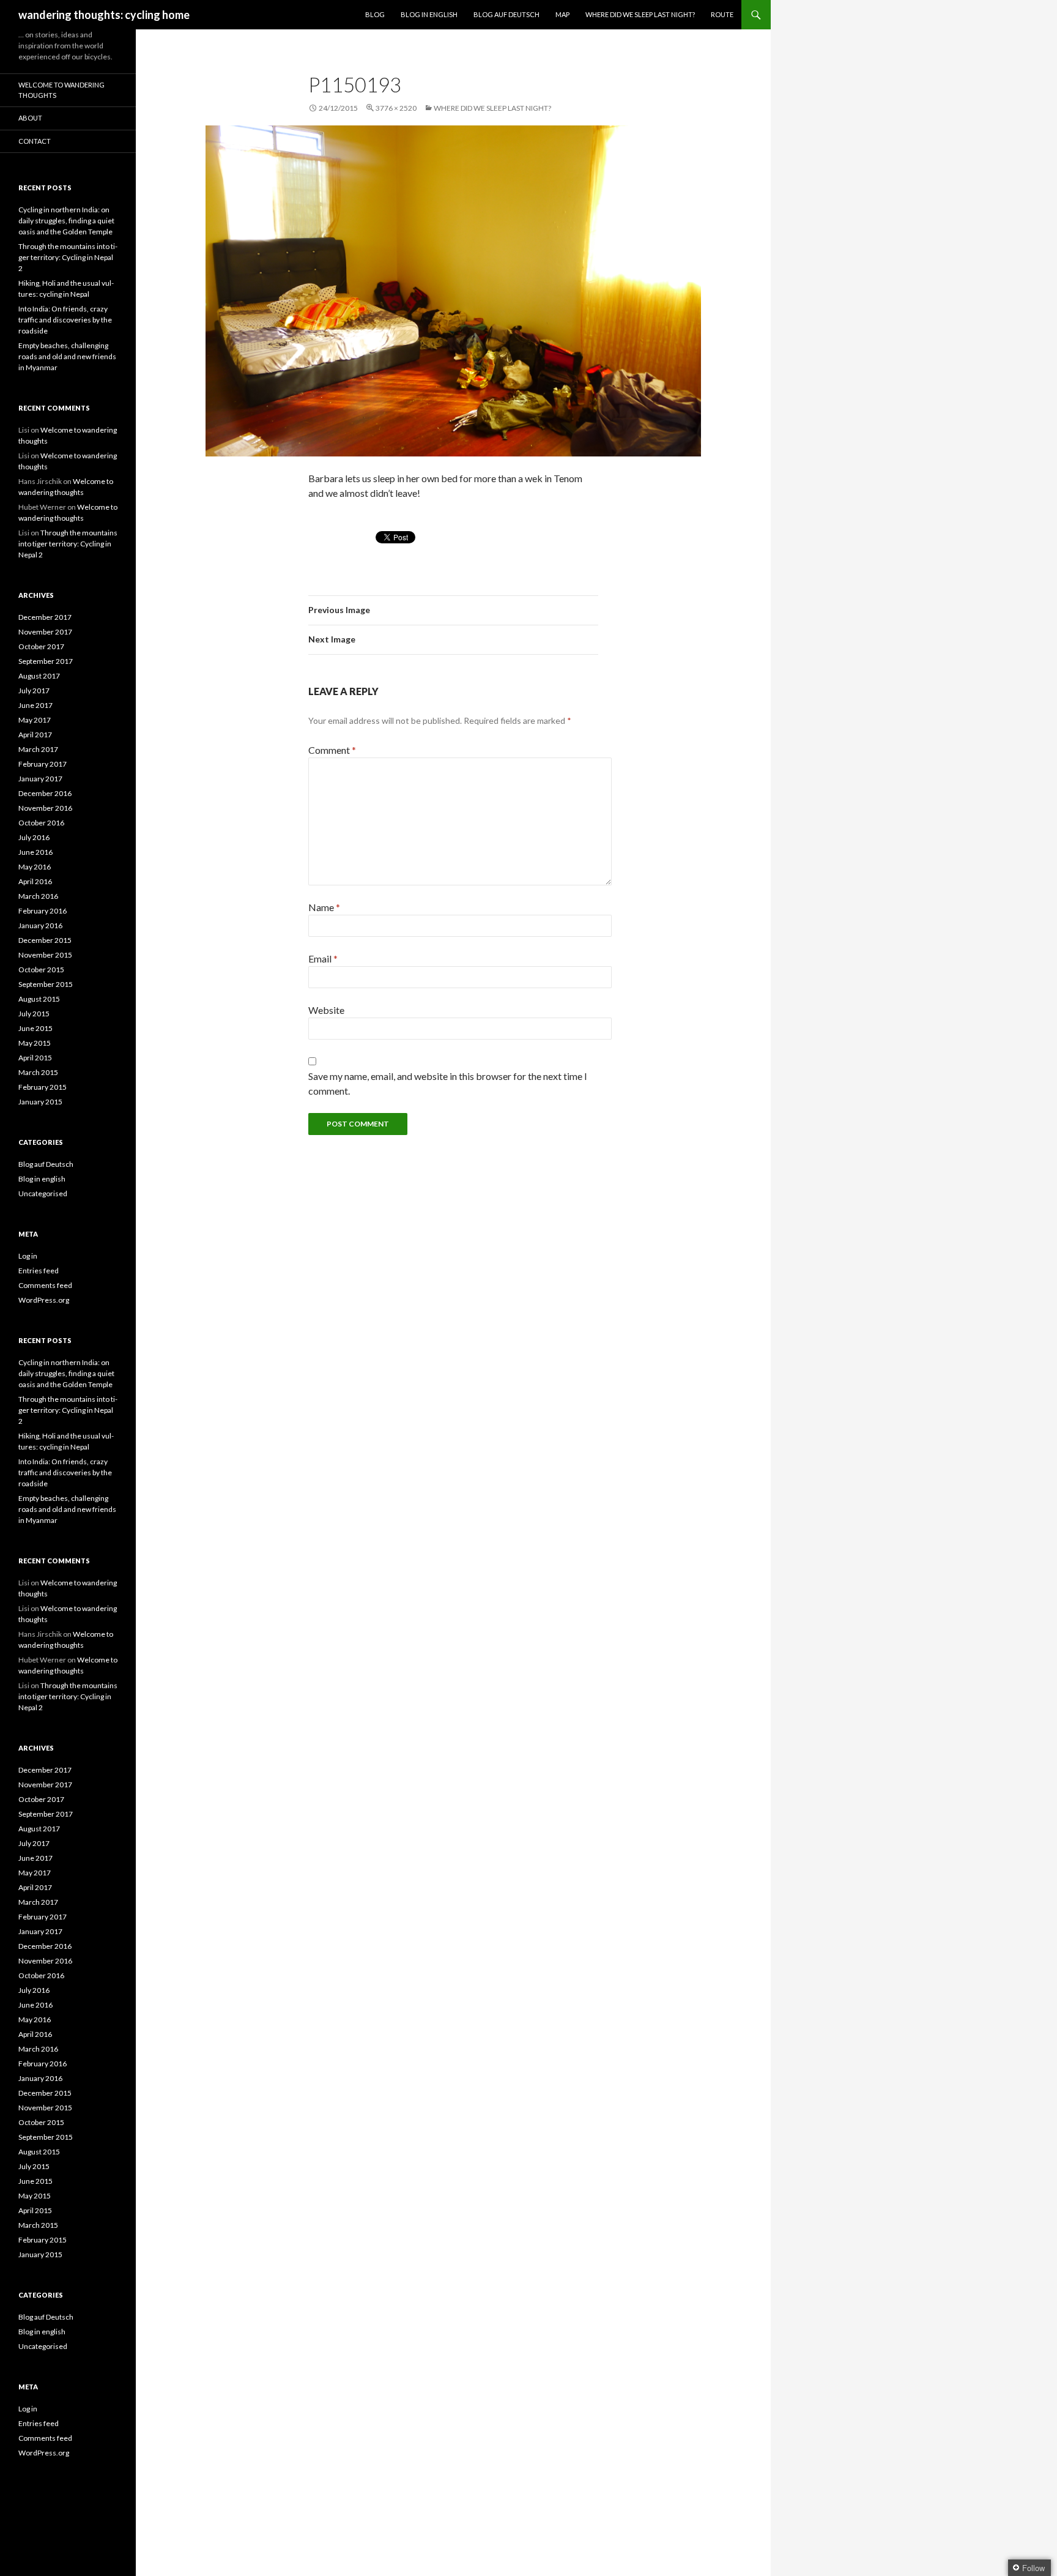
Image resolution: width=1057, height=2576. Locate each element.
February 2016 (43, 911)
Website (326, 1010)
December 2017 (45, 617)
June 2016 (35, 852)
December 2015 (45, 940)
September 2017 (46, 661)
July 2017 (34, 691)
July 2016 (34, 837)
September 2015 (46, 984)
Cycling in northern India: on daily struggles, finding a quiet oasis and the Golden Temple (66, 221)
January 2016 (40, 925)
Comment (332, 750)
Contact (35, 141)
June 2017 (35, 705)
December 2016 (45, 793)
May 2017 (35, 720)
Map (562, 14)
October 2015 (41, 970)
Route (722, 14)
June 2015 (35, 1028)
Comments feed (45, 1285)
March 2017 (38, 749)
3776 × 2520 (396, 108)
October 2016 (41, 823)
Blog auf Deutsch (506, 14)
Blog (375, 14)
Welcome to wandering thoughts (61, 90)
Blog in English (429, 14)
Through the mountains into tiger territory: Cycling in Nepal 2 (68, 257)
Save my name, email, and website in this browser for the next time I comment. (448, 1083)
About (30, 118)
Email (323, 959)
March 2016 (38, 896)
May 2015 (35, 1043)
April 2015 (35, 1058)
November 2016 (45, 808)
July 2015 (34, 1014)
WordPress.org (44, 1300)
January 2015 (40, 1102)
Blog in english (42, 1179)
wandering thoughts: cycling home (104, 15)
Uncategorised (43, 1193)
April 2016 (35, 881)
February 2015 (43, 1087)
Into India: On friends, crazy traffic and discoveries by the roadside (65, 320)
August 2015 (39, 999)
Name (324, 907)
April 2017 (35, 735)
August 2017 (39, 676)
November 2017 (45, 632)
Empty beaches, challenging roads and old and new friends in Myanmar (67, 356)
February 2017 (43, 764)
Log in (28, 1256)
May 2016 (35, 867)
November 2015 (45, 955)
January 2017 (40, 779)
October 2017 (41, 646)
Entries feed (39, 1271)
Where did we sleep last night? (640, 14)
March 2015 (38, 1072)
